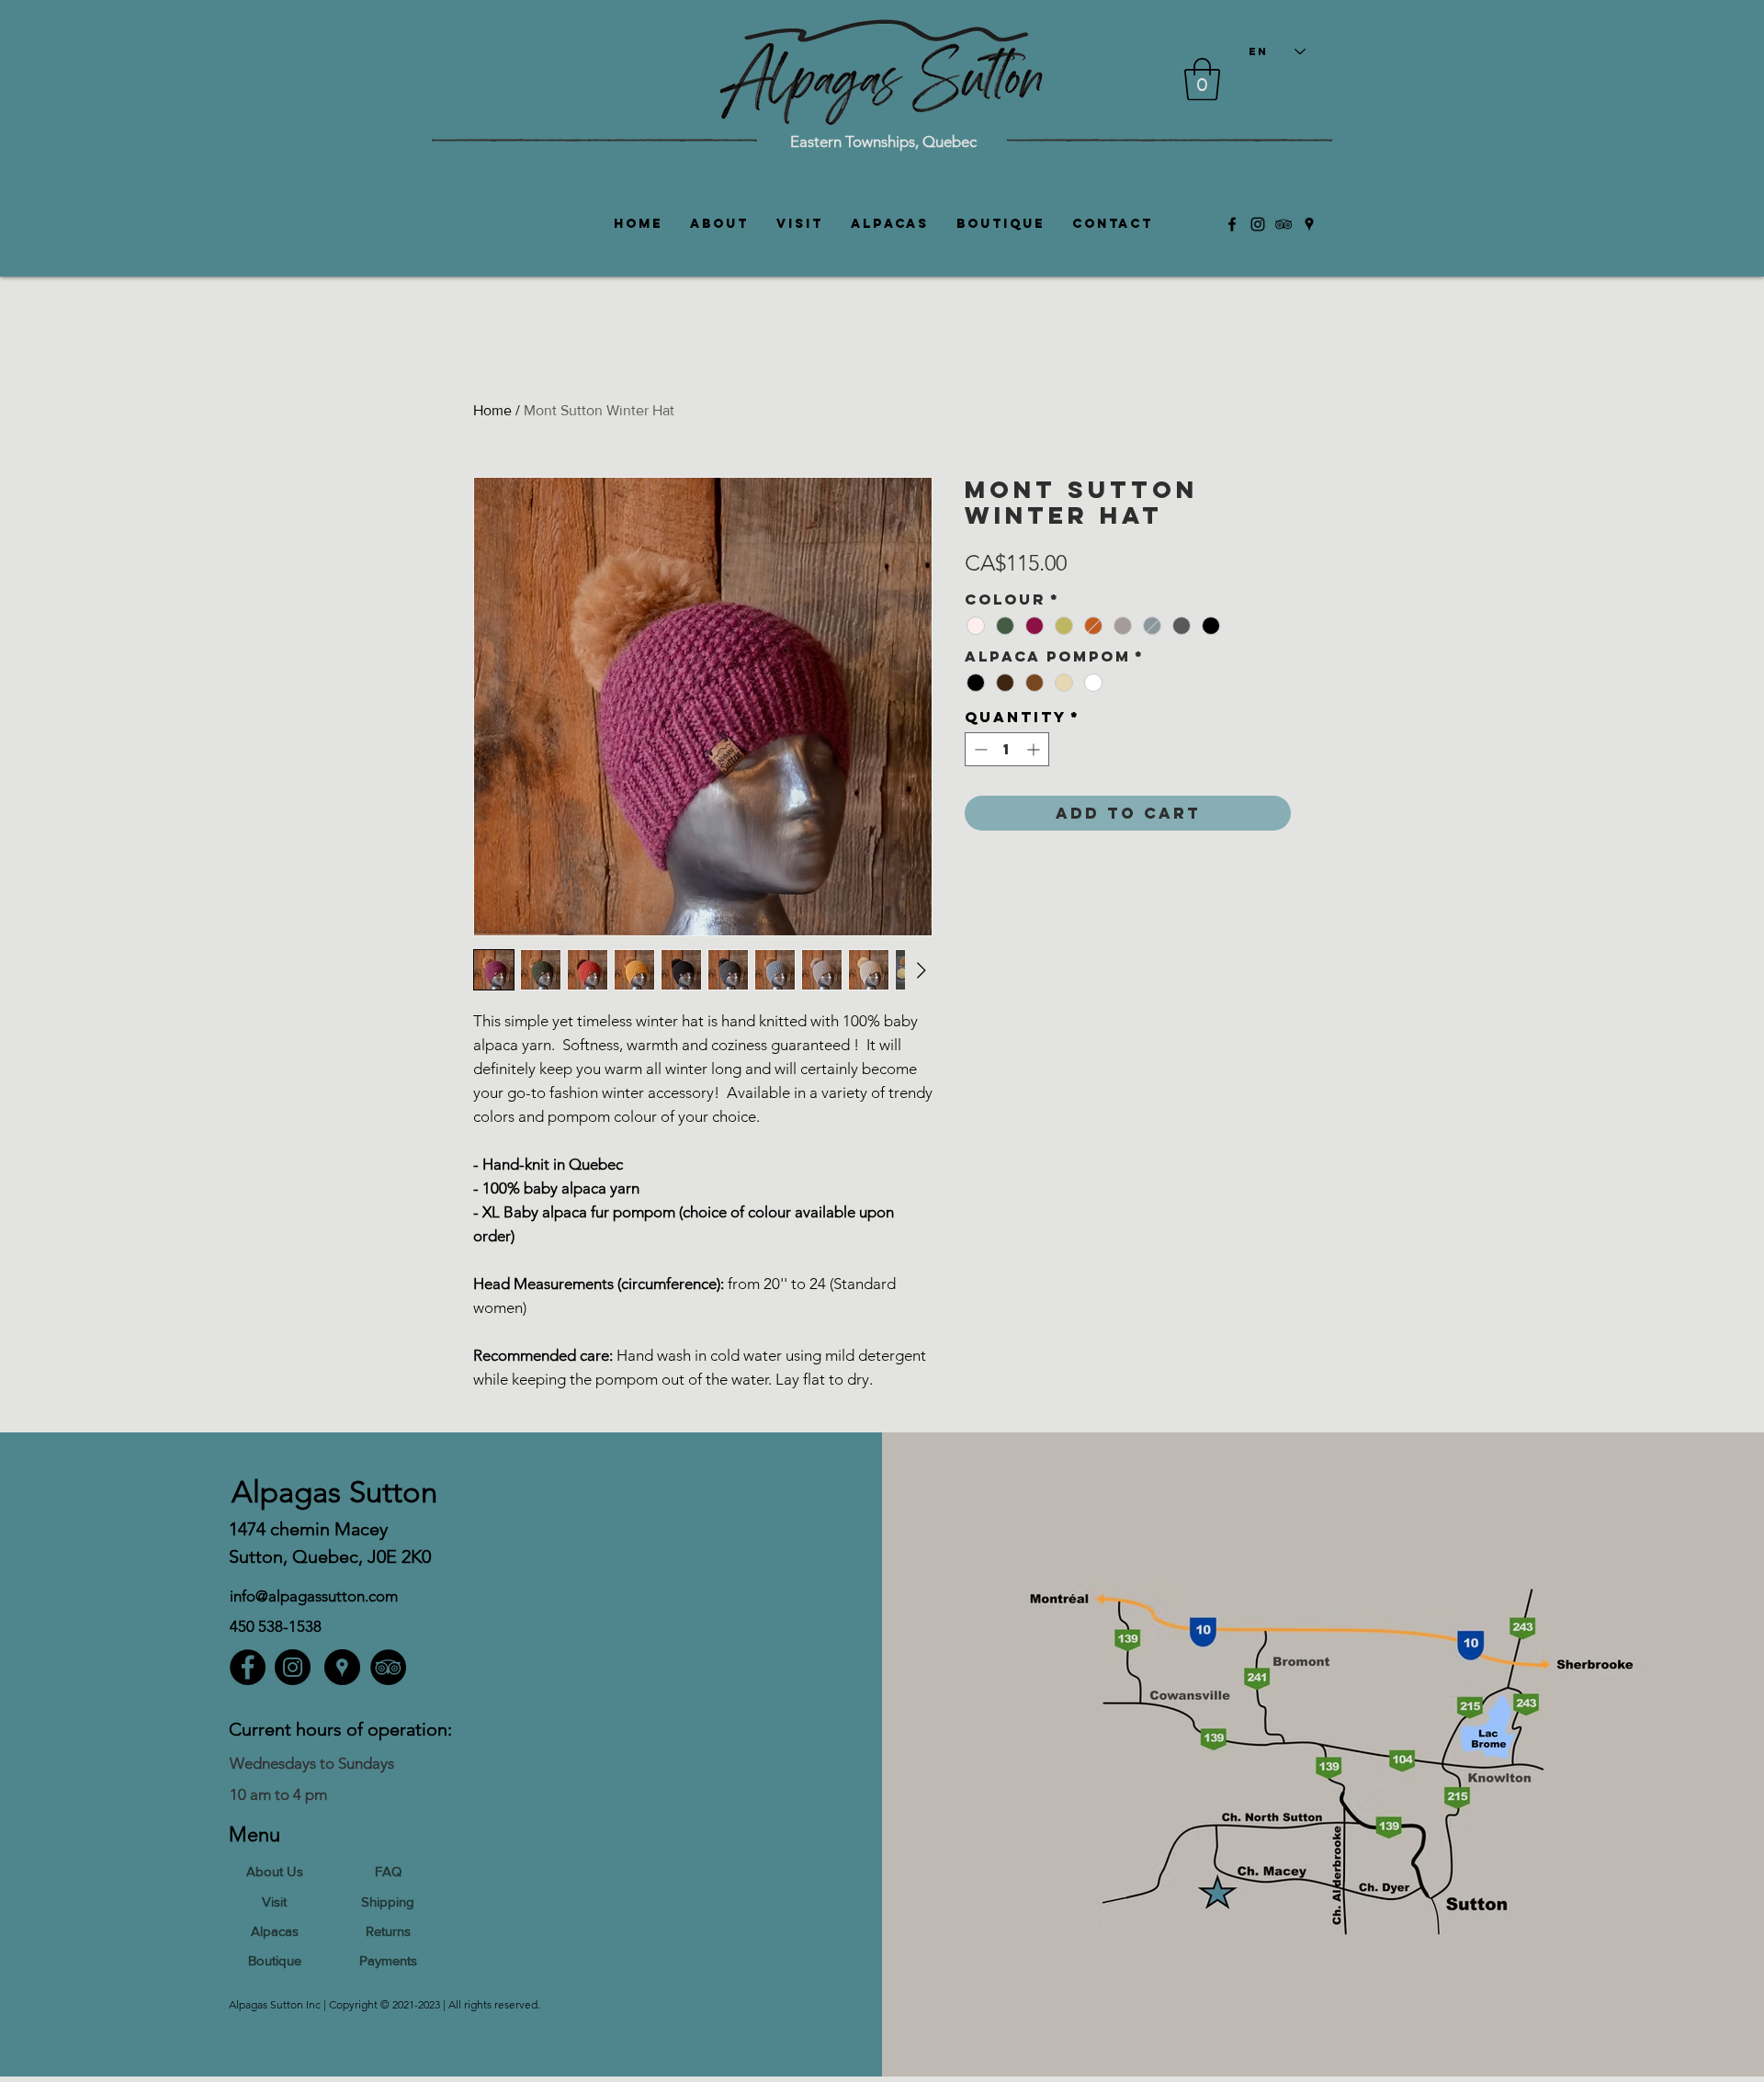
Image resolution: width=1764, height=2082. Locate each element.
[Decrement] (979, 749)
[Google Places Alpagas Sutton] (1309, 224)
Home (492, 410)
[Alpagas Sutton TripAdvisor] (1283, 224)
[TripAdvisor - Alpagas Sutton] (388, 1667)
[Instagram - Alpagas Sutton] (293, 1667)
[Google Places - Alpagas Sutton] (342, 1667)
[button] (1202, 79)
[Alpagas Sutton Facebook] (1232, 224)
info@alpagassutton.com (314, 1596)
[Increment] (1035, 749)
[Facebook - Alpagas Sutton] (248, 1667)
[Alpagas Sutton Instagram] (1258, 224)
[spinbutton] (1007, 749)
